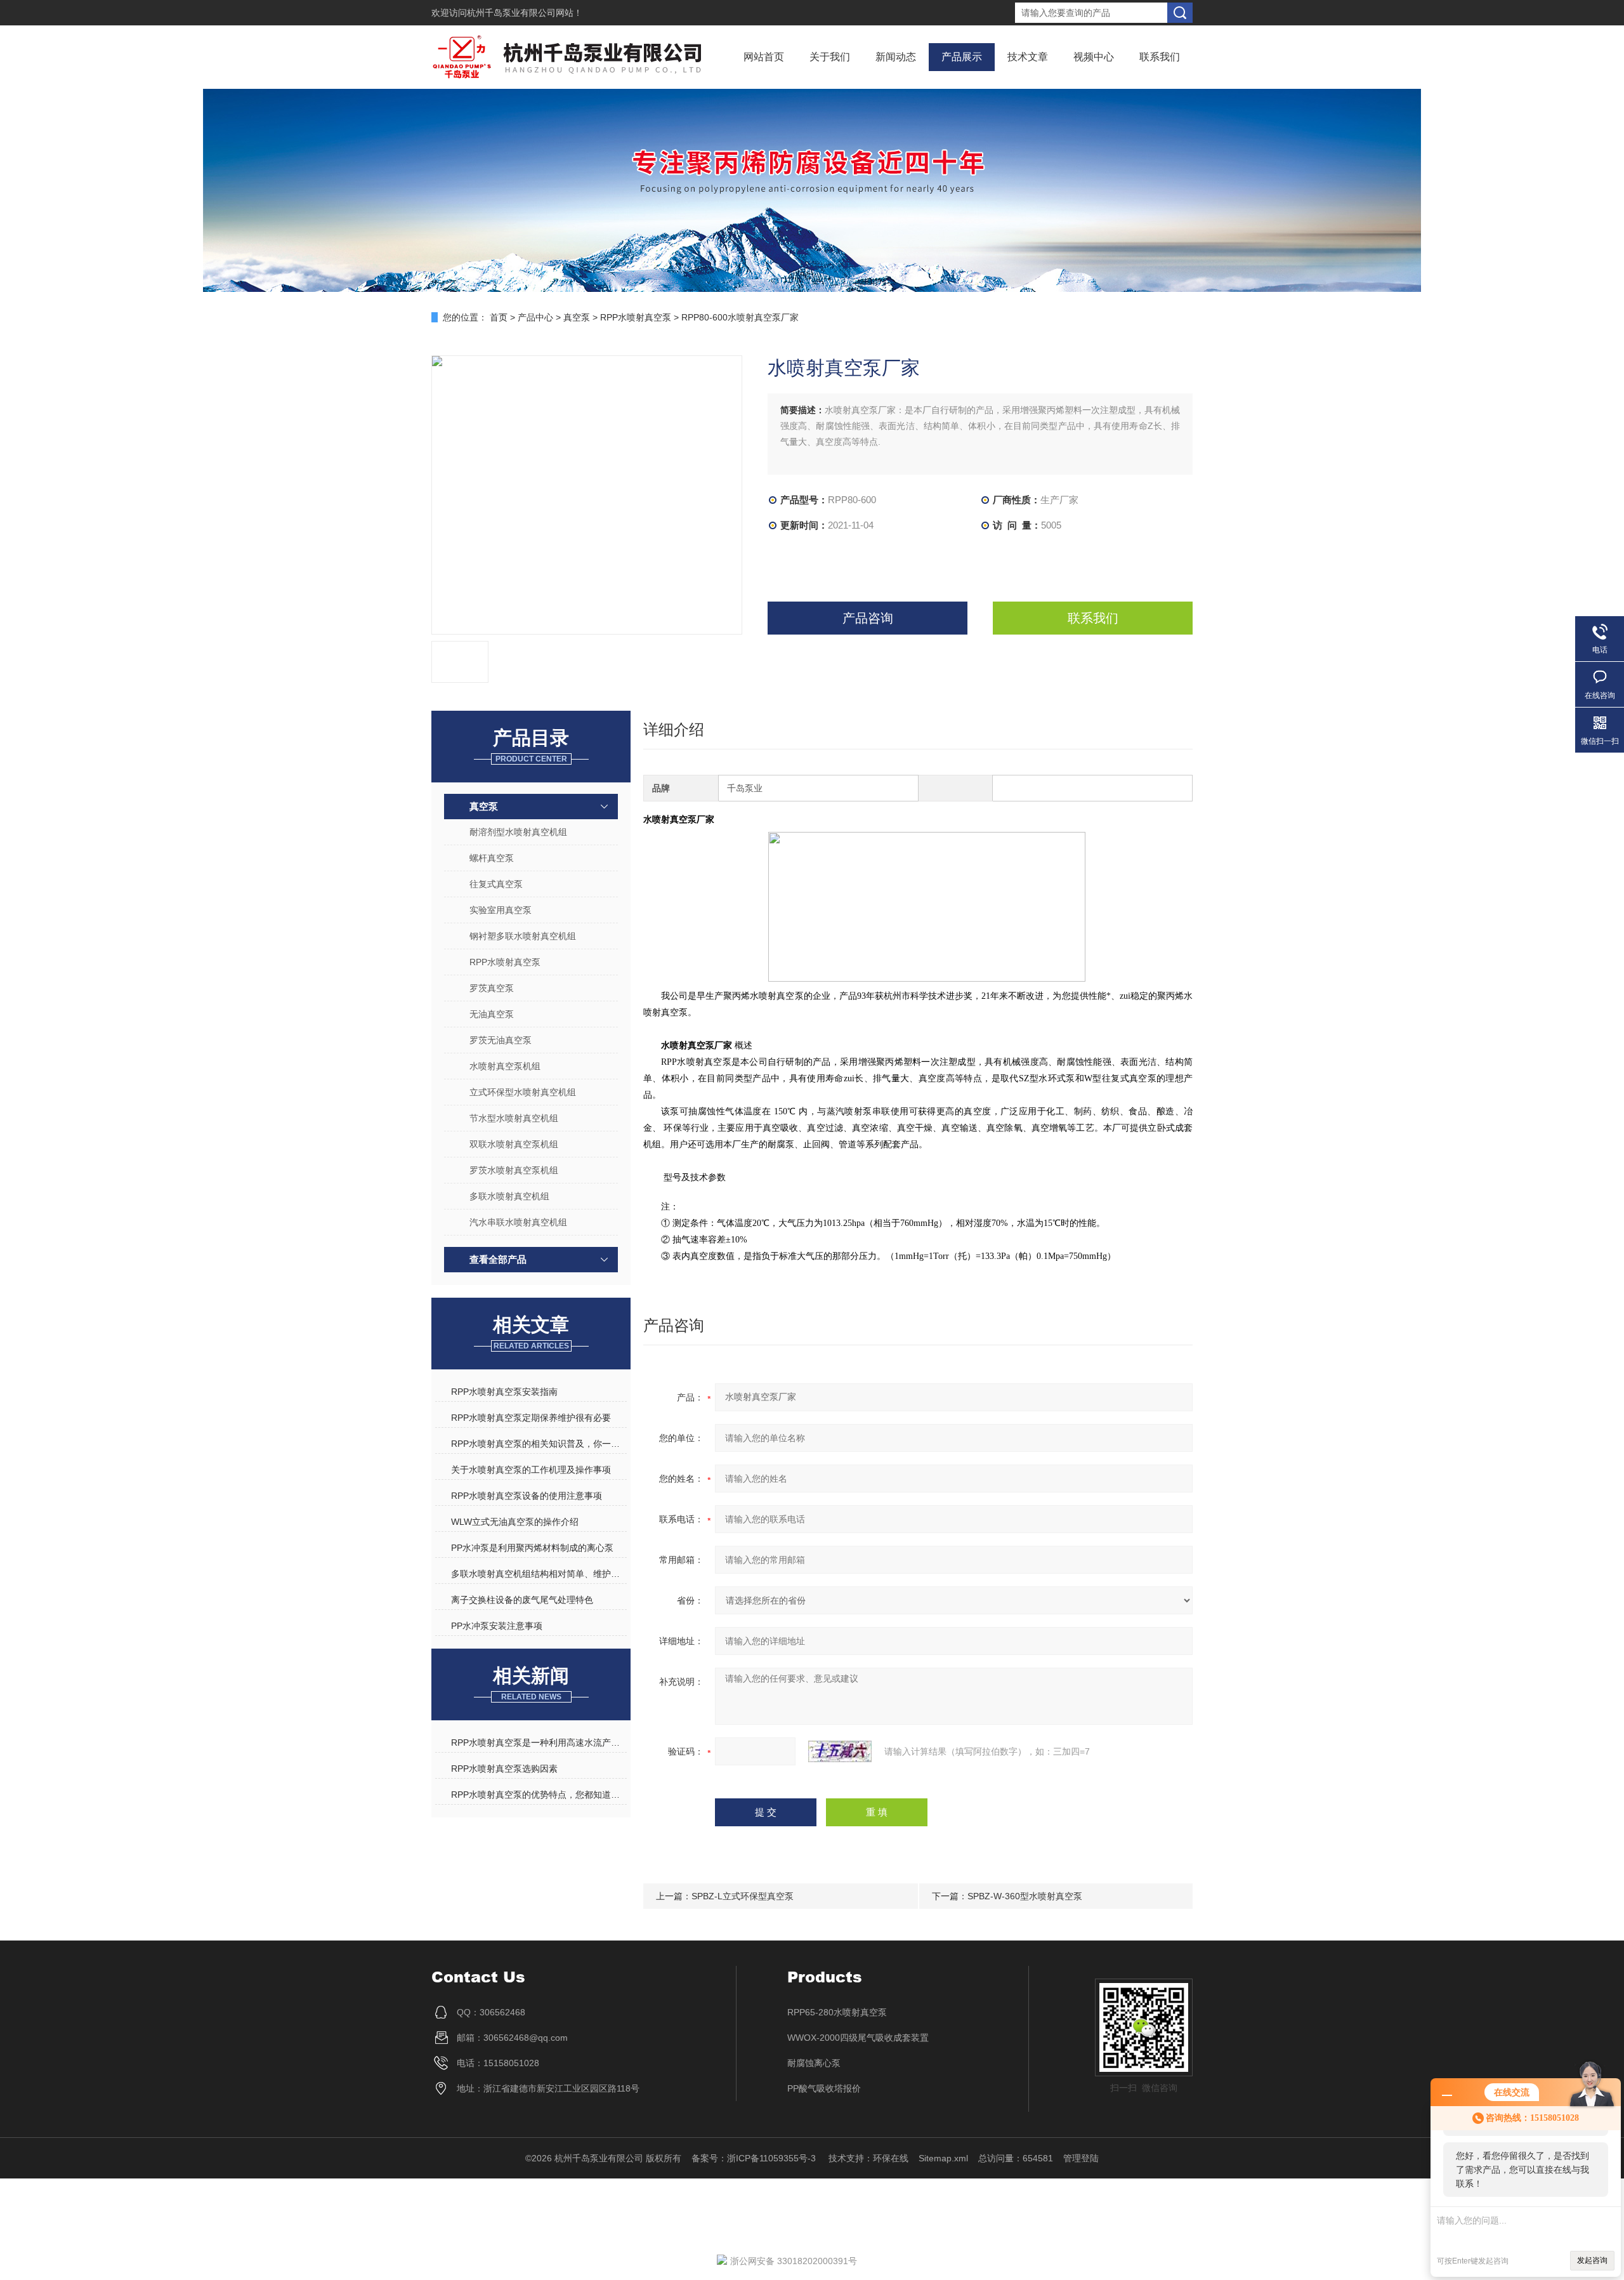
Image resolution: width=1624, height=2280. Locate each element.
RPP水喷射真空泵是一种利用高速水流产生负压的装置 (539, 1743)
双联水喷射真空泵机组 (514, 1144)
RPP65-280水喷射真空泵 (837, 2012)
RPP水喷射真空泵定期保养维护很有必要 (531, 1418)
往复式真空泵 (496, 884)
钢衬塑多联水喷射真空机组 (523, 936)
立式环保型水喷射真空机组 (523, 1092)
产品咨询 (868, 618)
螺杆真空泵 (492, 858)
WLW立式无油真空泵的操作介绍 (515, 1522)
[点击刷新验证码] (840, 1751)
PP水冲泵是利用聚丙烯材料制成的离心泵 (532, 1548)
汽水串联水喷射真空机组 (518, 1222)
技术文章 (1028, 57)
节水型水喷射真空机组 (514, 1118)
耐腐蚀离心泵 (814, 2063)
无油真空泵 (492, 1014)
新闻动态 (896, 57)
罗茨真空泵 (492, 988)
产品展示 (962, 57)
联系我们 (1160, 57)
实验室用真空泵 (501, 910)
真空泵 (577, 317)
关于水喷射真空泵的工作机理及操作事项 (531, 1470)
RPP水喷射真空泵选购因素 (504, 1769)
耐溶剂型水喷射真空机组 (518, 832)
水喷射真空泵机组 (505, 1066)
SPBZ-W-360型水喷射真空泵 (1025, 1896)
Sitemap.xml (943, 2158)
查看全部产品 (498, 1259)
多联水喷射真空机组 (509, 1196)
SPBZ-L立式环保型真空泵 (743, 1896)
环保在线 (891, 2158)
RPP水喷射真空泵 (636, 317)
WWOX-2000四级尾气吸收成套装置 (858, 2038)
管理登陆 (1081, 2158)
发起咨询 (1592, 2260)
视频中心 (1094, 57)
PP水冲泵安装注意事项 (497, 1626)
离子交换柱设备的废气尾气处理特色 (522, 1600)
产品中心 (535, 317)
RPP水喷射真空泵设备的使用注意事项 (527, 1496)
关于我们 (830, 57)
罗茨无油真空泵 (501, 1040)
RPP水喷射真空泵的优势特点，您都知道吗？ (539, 1795)
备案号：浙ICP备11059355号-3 (755, 2158)
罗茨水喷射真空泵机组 (514, 1170)
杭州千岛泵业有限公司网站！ (525, 13)
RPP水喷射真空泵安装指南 (504, 1392)
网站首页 (764, 57)
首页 (499, 317)
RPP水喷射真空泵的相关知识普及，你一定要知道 (539, 1444)
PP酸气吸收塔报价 (824, 2088)
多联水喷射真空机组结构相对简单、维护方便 (539, 1574)
